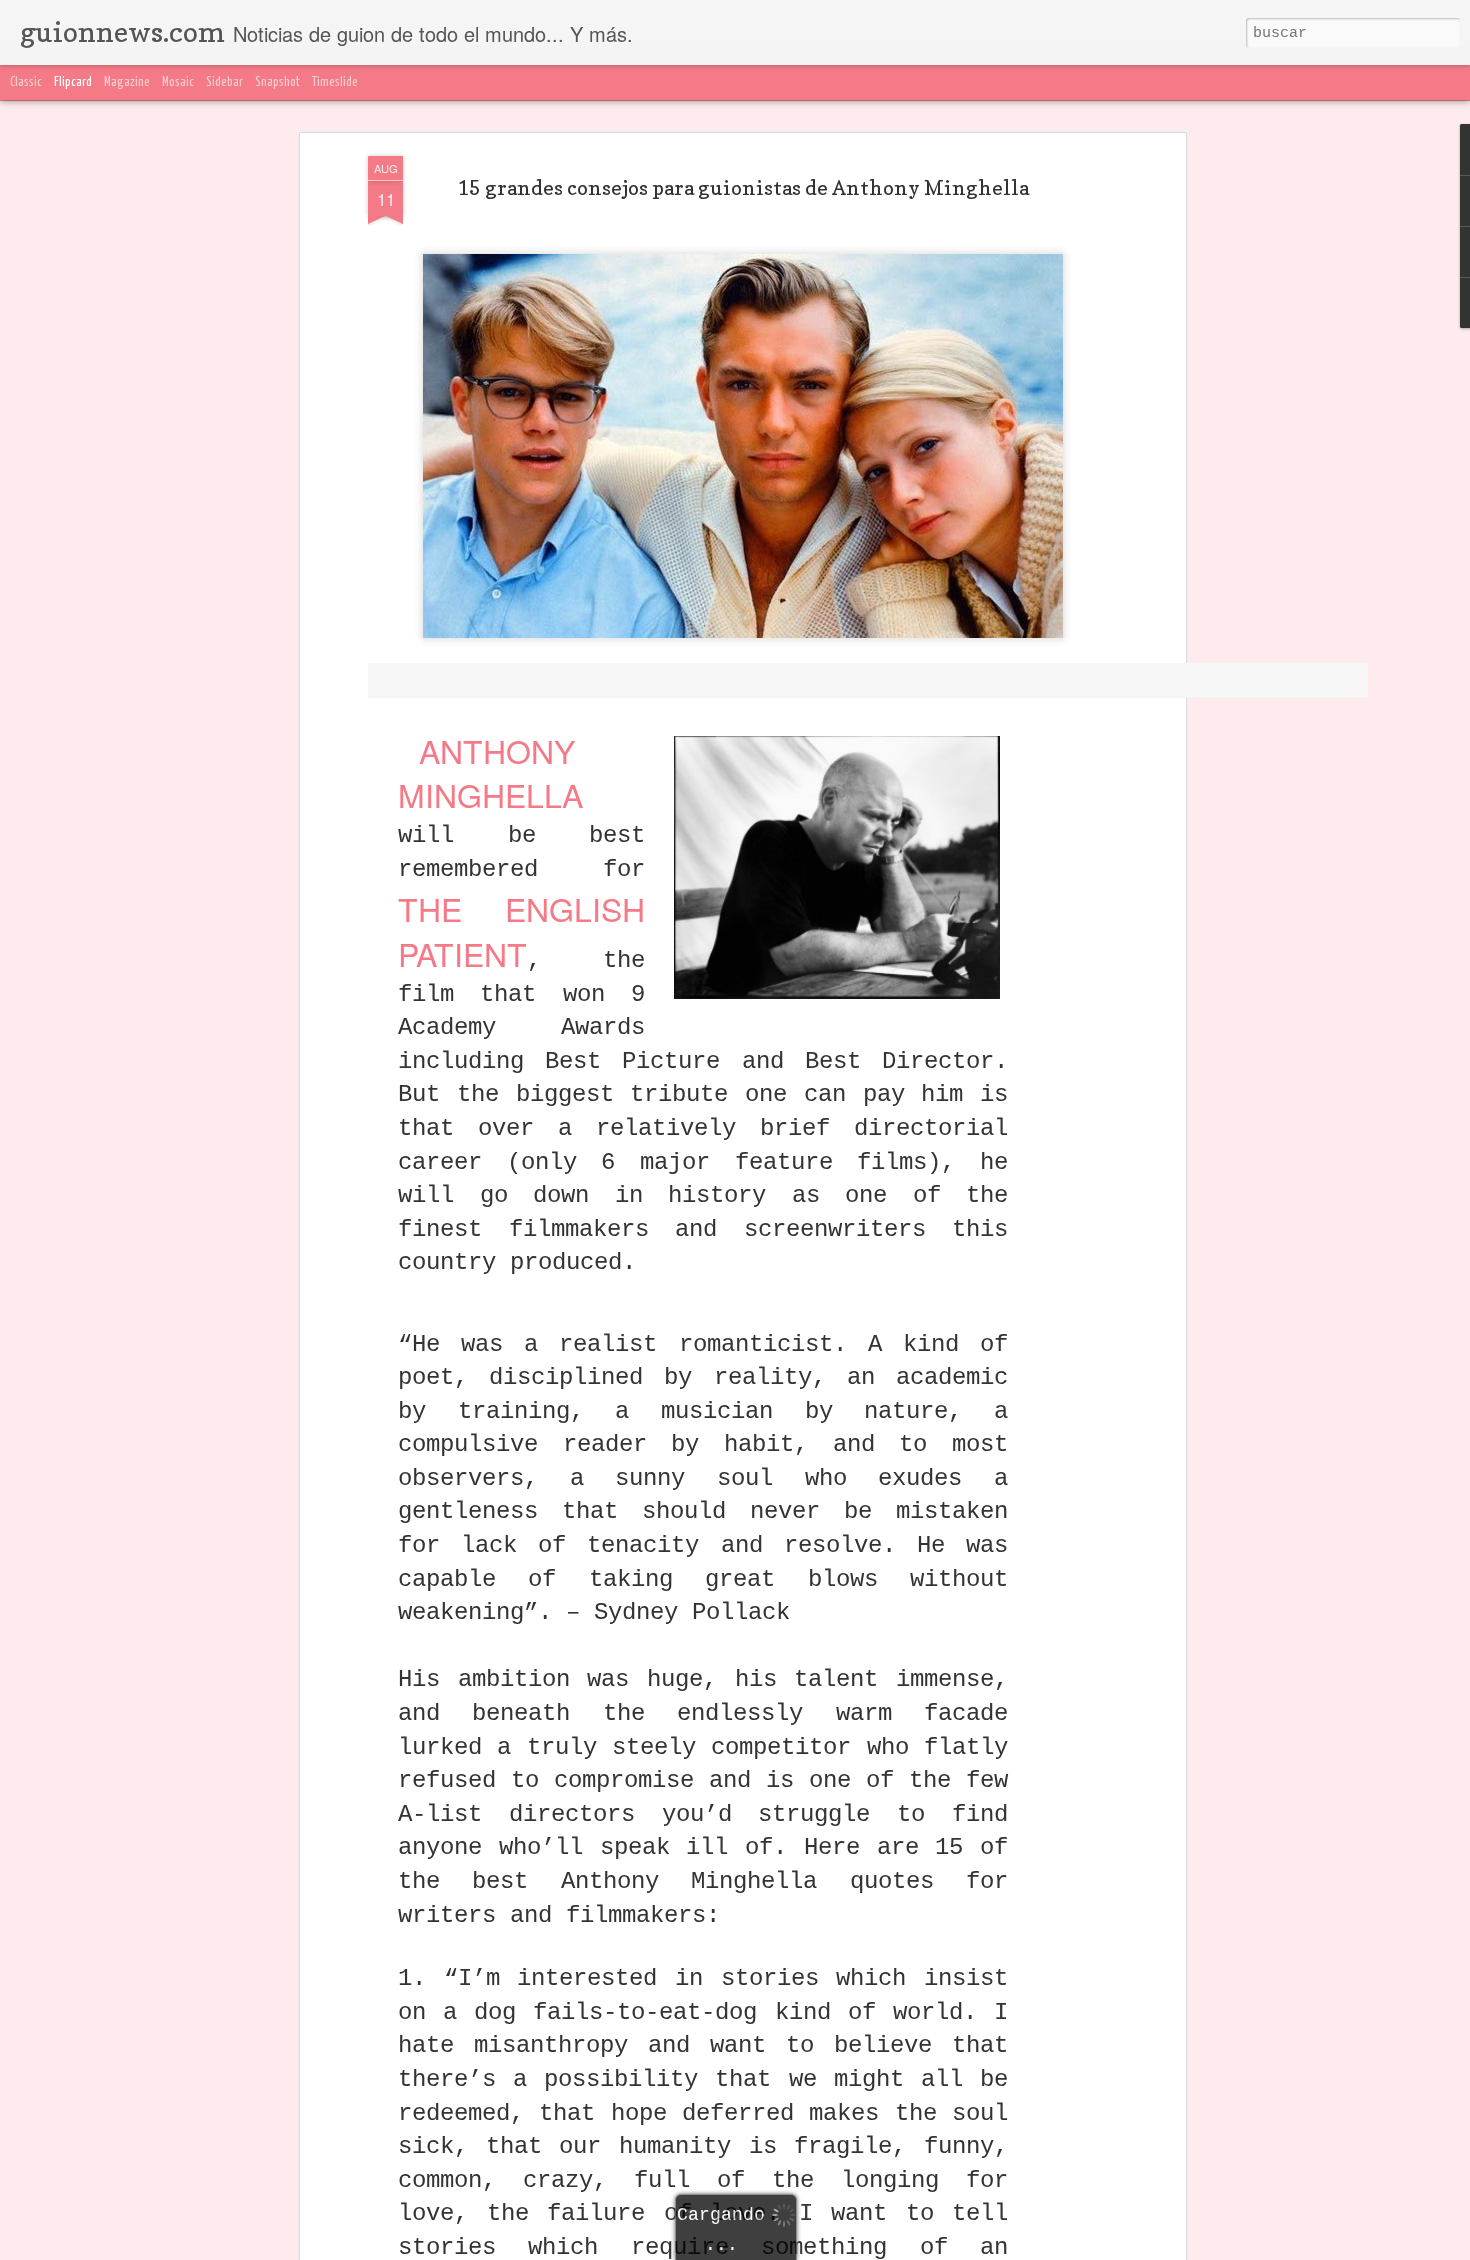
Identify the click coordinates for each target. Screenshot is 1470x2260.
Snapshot (277, 82)
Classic (26, 82)
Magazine (127, 82)
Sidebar (224, 82)
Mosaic (178, 82)
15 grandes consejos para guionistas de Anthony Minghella (743, 188)
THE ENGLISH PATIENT (521, 930)
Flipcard (73, 82)
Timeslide (335, 82)
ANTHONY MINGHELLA (490, 772)
